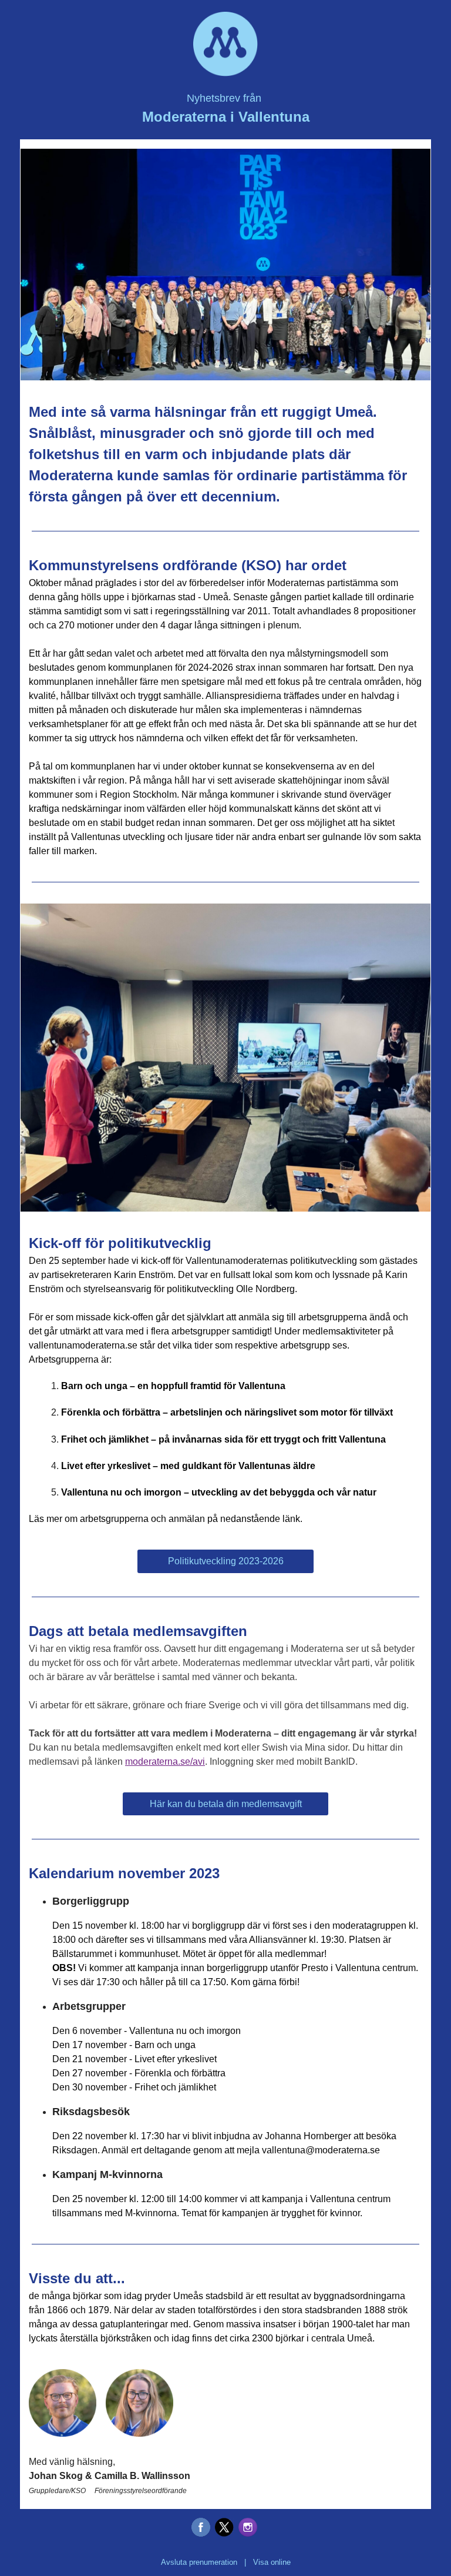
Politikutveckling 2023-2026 (226, 1561)
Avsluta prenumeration (199, 2562)
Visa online (272, 2562)
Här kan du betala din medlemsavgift (226, 1804)
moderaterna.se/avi (165, 1762)
